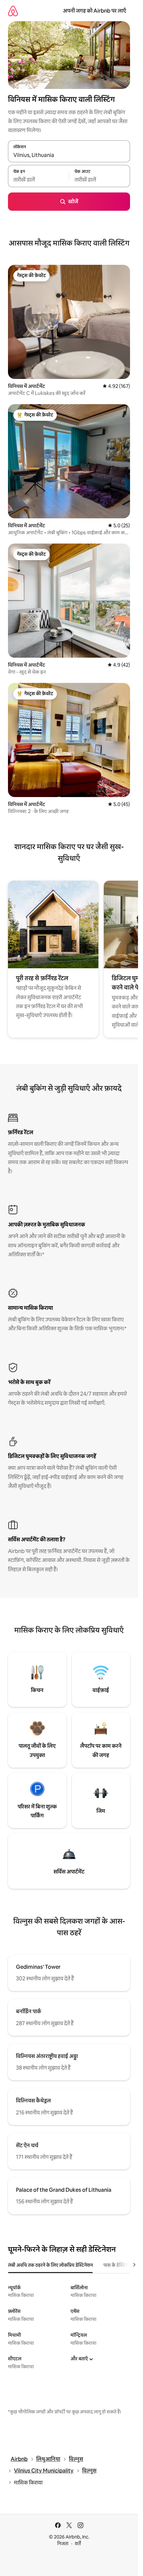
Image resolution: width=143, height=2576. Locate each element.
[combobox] (69, 155)
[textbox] (38, 180)
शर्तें (78, 2543)
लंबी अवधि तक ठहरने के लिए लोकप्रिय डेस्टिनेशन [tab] (50, 2265)
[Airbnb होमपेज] (13, 11)
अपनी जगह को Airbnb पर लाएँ (94, 11)
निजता (63, 2543)
